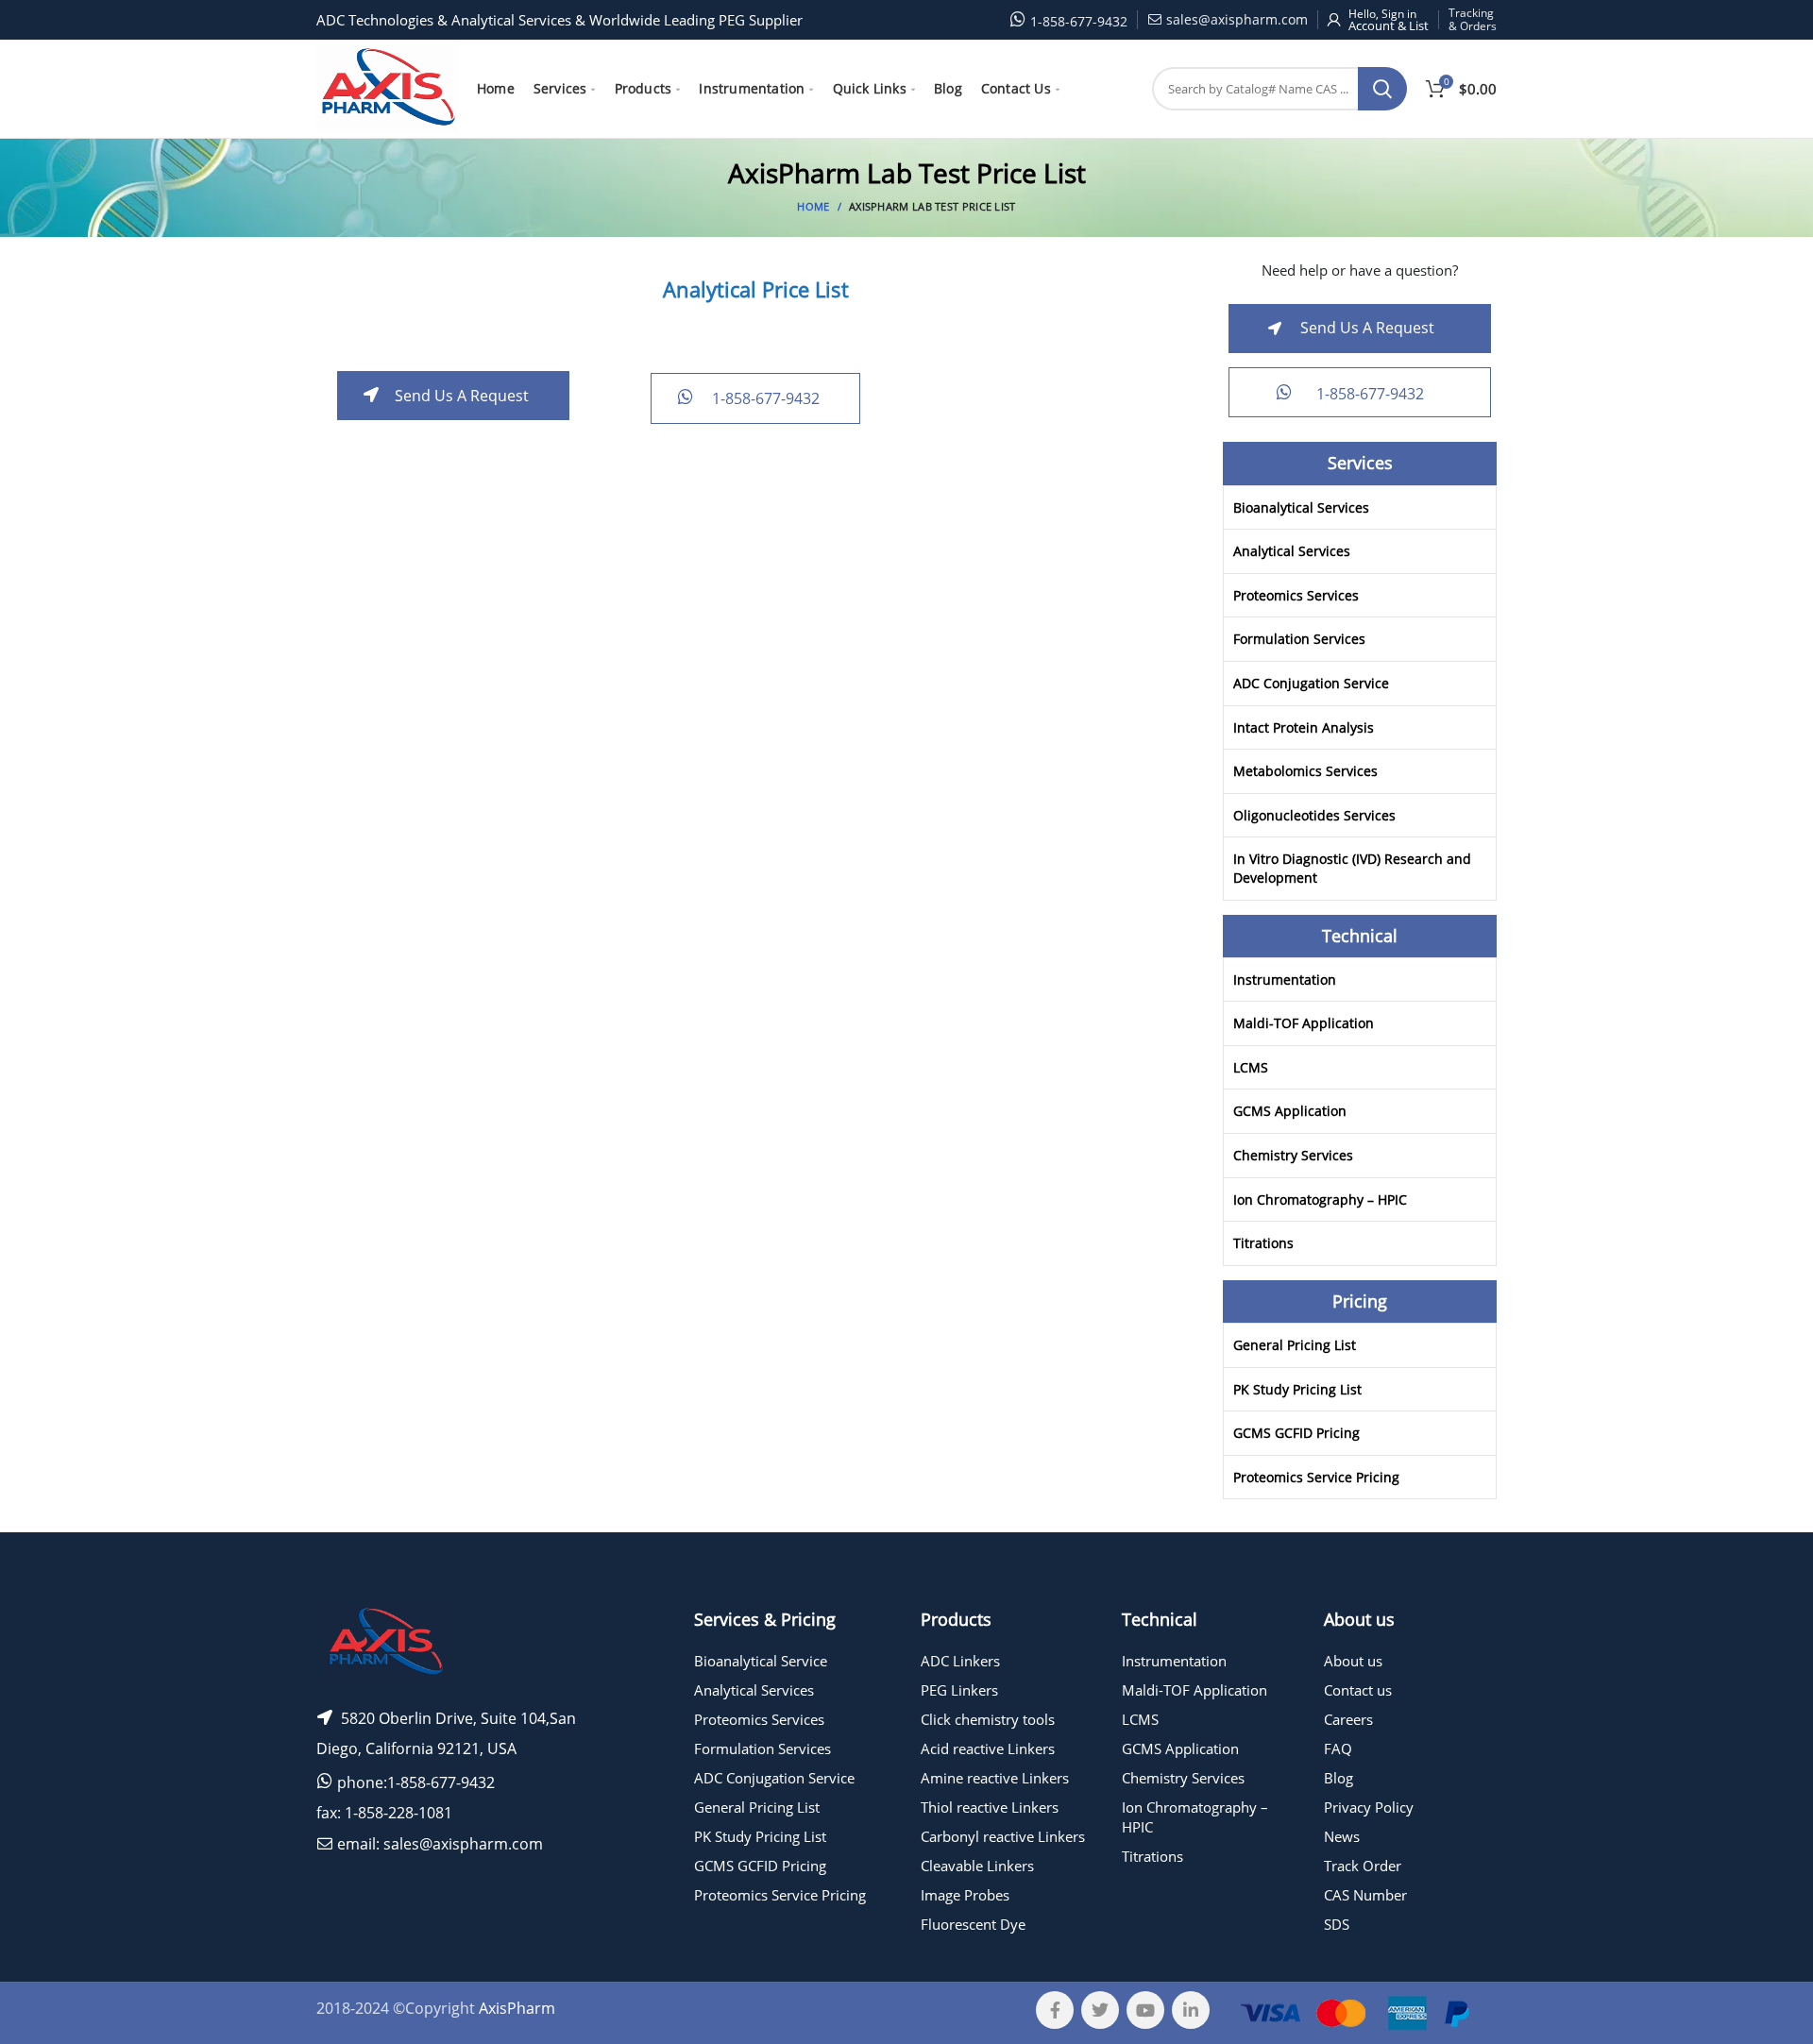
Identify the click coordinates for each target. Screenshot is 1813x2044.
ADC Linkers (960, 1661)
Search (1382, 89)
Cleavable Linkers (977, 1866)
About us (1353, 1661)
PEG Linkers (959, 1690)
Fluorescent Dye (973, 1924)
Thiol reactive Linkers (990, 1807)
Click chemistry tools (988, 1719)
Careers (1348, 1719)
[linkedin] (1191, 2010)
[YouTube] (1145, 2010)
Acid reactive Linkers (988, 1748)
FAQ (1338, 1748)
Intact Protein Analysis (1304, 727)
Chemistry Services (1293, 1155)
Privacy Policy (1369, 1807)
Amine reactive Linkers (995, 1778)
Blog (1339, 1778)
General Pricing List (1295, 1345)
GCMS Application (1290, 1111)
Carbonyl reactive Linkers (1003, 1836)
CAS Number (1365, 1895)
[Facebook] (1055, 2010)
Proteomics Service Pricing (1316, 1477)
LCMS (1251, 1067)
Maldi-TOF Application (1304, 1023)
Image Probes (965, 1895)
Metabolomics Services (1305, 771)
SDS (1337, 1924)
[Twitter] (1100, 2010)
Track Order (1363, 1866)
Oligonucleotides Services (1314, 815)
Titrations (1263, 1243)
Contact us (1358, 1690)
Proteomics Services (1296, 595)
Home (813, 206)
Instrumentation (1285, 980)
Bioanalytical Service (761, 1661)
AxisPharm (517, 2008)
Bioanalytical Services (1301, 507)
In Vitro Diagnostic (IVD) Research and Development (1352, 868)
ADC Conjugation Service (1311, 683)
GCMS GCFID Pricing (1296, 1433)
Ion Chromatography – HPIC (1320, 1199)
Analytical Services (1292, 551)
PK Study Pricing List (1297, 1389)
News (1342, 1836)
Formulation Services (1299, 639)
